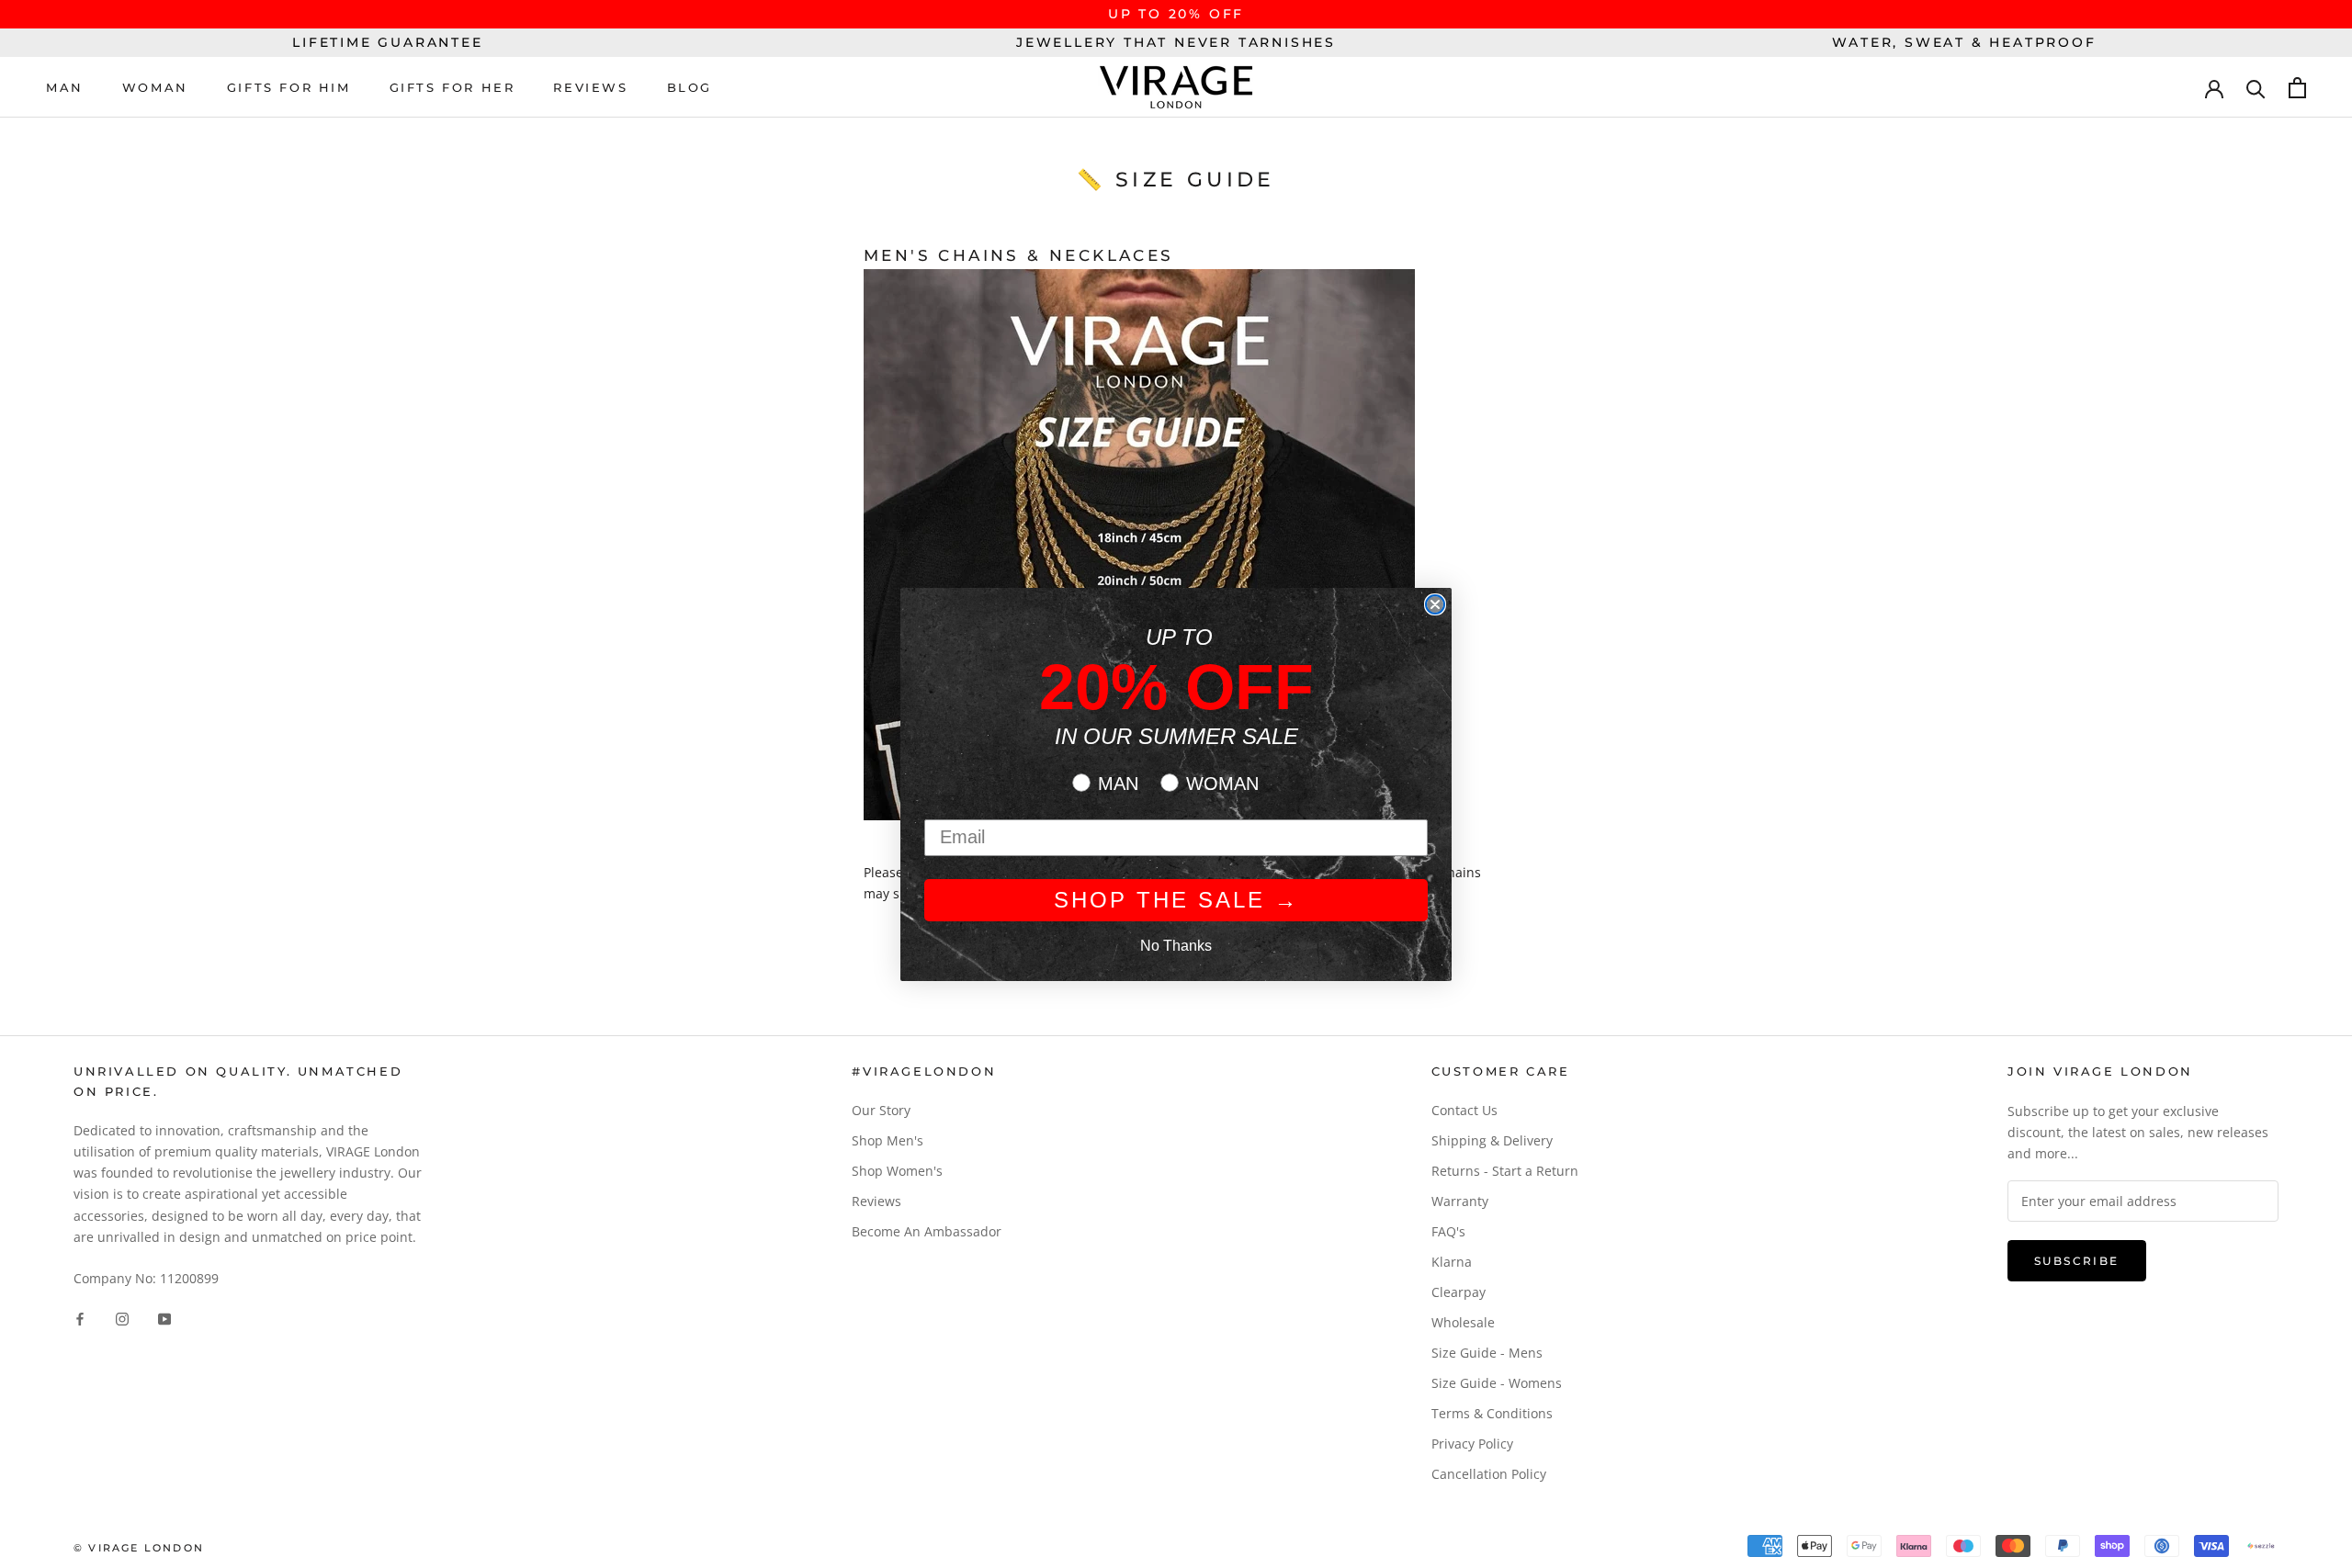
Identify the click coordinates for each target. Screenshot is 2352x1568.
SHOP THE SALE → (1176, 900)
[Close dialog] (1435, 604)
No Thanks (1176, 946)
